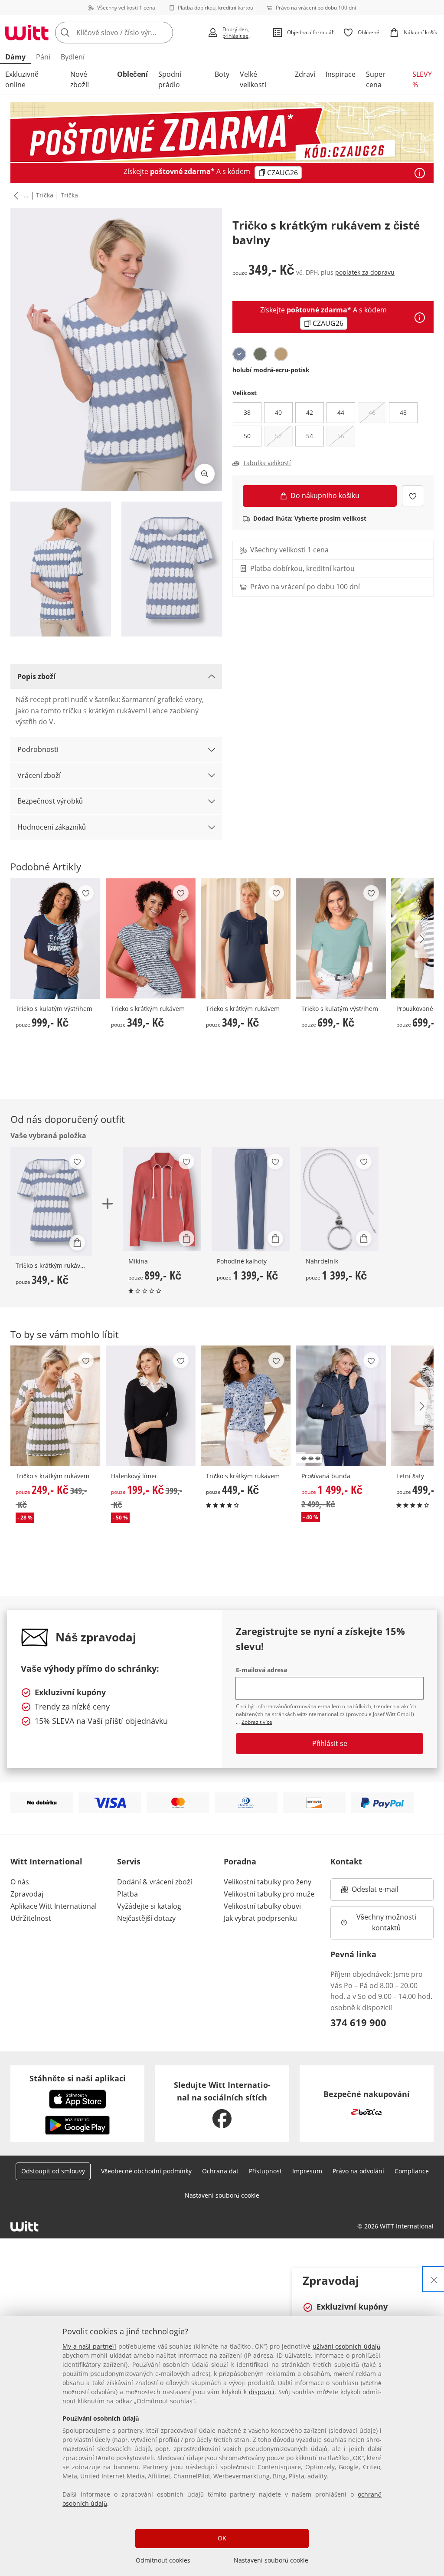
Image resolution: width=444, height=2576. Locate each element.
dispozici (262, 2392)
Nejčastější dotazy (146, 1918)
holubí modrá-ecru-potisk (271, 370)
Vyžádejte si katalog (149, 1906)
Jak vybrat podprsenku (260, 1918)
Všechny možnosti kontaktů (387, 1923)
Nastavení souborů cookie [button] (222, 2195)
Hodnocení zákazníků (52, 827)
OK (222, 2538)
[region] (222, 2446)
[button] (14, 196)
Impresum (307, 2171)
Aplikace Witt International (54, 1906)
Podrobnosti (38, 749)
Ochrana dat (220, 2171)
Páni (43, 57)
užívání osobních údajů (346, 2346)
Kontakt (346, 1861)
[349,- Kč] (151, 939)
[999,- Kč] (55, 939)
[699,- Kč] (341, 939)
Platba (127, 1894)
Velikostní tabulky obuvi (262, 1906)
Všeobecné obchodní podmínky (146, 2171)
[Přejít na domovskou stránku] (27, 33)
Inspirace (341, 74)
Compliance (412, 2171)
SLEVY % (422, 79)
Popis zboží (36, 676)
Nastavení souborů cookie (271, 2560)
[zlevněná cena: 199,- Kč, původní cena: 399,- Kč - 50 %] (151, 1406)
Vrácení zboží (39, 775)
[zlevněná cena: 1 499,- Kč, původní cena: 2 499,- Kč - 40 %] (341, 1406)
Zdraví (305, 74)
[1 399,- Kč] (251, 1199)
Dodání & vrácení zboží (155, 1882)
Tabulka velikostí (267, 463)
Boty (222, 74)
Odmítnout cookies (163, 2560)
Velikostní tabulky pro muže (269, 1894)
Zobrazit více (257, 1722)
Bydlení (73, 57)
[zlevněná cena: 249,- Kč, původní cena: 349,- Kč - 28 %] (55, 1406)
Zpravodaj (27, 1894)
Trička (45, 195)
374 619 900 (358, 2022)
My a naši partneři (89, 2346)
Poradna (240, 1861)
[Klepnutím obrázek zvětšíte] (205, 474)
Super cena (376, 79)
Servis (129, 1861)
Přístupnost (265, 2171)
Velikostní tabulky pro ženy (268, 1882)
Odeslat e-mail (386, 1892)
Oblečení (132, 74)
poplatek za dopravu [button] (365, 272)
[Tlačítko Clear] (164, 33)
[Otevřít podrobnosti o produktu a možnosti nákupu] (77, 1243)
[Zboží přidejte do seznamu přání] (413, 496)
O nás (20, 1882)
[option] (239, 354)
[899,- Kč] (162, 1199)
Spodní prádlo (170, 79)
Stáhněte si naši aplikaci (78, 2078)
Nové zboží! (80, 79)
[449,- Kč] (246, 1406)
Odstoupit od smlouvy (53, 2171)
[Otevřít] (420, 173)
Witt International (46, 1861)
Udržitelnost (31, 1918)
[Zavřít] (434, 2279)
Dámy (15, 57)
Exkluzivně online (22, 79)
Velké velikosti (253, 79)
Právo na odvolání (358, 2171)
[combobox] (129, 33)
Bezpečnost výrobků (50, 801)
